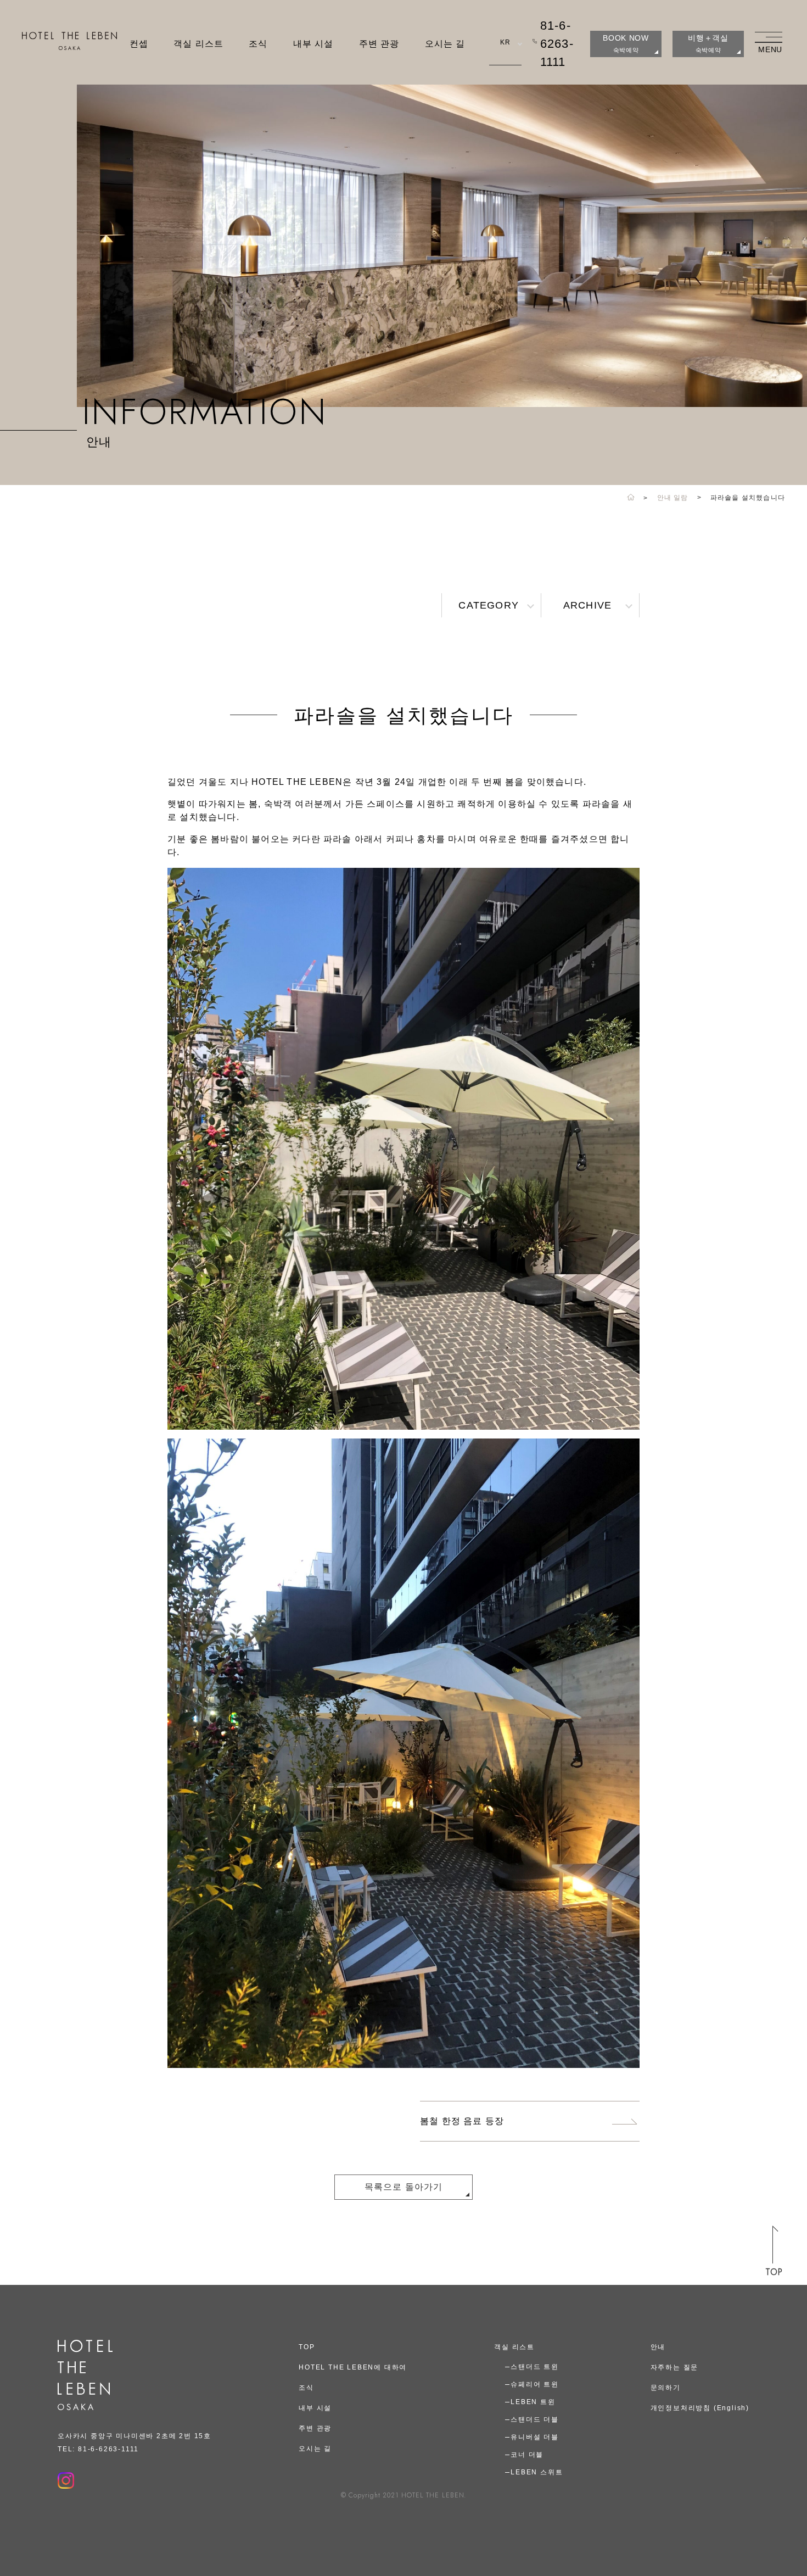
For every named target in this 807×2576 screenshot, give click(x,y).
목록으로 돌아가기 (404, 2187)
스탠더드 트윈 (535, 2367)
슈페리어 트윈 (535, 2384)
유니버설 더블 (535, 2437)
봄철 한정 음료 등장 (462, 2121)
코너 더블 (527, 2455)
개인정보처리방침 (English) (700, 2408)
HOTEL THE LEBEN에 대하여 (353, 2367)
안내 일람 (673, 498)
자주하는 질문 (675, 2367)
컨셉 (139, 44)
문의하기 (666, 2388)
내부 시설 (313, 44)
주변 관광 (379, 44)
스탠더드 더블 (535, 2419)
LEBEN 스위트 (537, 2472)
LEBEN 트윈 (533, 2402)
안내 (658, 2347)
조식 (258, 44)
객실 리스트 (198, 44)
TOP (307, 2347)
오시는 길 (445, 44)
